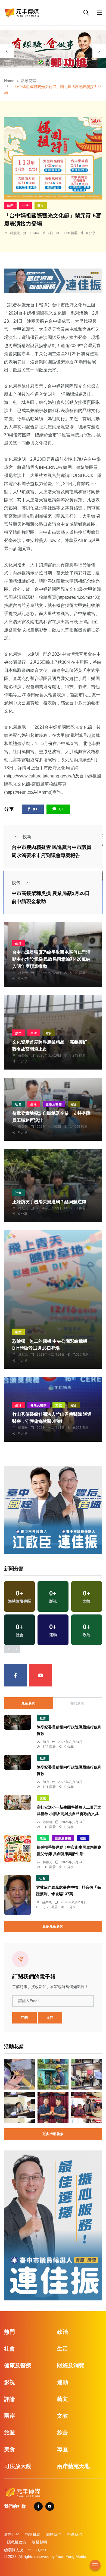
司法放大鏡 (18, 2466)
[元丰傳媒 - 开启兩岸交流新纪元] (22, 12)
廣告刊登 (12, 2534)
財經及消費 (71, 2365)
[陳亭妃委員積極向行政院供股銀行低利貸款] (18, 1722)
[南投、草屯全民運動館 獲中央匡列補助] (19, 2108)
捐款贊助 (33, 2534)
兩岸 (10, 2416)
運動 (83, 1838)
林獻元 (15, 233)
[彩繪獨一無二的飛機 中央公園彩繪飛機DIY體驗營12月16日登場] (53, 1300)
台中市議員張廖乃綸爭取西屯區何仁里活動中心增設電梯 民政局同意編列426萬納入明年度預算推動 (51, 960)
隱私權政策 (17, 2542)
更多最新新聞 (53, 1926)
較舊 (16, 883)
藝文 (41, 206)
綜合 (49, 1033)
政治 (43, 1838)
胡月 (46, 1742)
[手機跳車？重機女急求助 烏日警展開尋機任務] (19, 2074)
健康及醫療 (54, 1104)
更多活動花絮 (53, 2134)
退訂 (50, 2018)
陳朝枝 (23, 1428)
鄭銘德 (48, 1822)
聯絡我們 (74, 2534)
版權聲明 (39, 2542)
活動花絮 (29, 81)
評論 (10, 2399)
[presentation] (7, 51)
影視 (10, 2382)
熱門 (10, 206)
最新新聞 (29, 1703)
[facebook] (15, 1675)
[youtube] (41, 1675)
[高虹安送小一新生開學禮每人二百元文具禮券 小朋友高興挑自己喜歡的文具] (18, 1802)
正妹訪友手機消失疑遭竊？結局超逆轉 (49, 1202)
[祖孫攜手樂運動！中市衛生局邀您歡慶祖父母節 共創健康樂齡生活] (18, 1848)
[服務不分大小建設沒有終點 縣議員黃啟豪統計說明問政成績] (87, 2074)
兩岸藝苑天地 (73, 2466)
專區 (63, 2449)
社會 (18, 1104)
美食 (10, 2449)
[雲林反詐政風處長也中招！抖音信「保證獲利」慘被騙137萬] (17, 1895)
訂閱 (24, 2018)
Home (9, 81)
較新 (27, 837)
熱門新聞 (77, 1703)
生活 (26, 206)
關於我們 (54, 2534)
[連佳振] (53, 280)
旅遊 (10, 2433)
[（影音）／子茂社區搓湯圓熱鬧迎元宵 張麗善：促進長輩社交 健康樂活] (87, 2108)
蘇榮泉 (23, 1055)
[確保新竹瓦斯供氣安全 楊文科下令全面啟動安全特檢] (53, 2074)
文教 (59, 1405)
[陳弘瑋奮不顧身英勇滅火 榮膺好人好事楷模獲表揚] (53, 2108)
